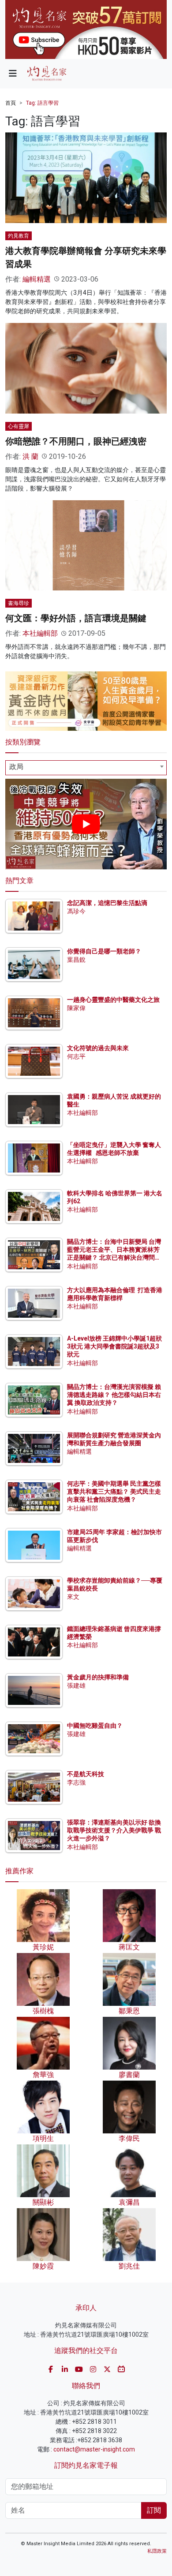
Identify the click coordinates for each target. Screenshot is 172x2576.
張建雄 (76, 1686)
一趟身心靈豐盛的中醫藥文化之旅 (113, 1000)
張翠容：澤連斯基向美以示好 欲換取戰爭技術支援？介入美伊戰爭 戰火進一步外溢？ (114, 1830)
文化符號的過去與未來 (98, 1048)
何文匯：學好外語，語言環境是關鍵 (76, 618)
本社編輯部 (40, 633)
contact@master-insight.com (94, 2449)
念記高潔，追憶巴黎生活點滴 (107, 903)
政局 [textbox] (16, 767)
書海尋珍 (19, 603)
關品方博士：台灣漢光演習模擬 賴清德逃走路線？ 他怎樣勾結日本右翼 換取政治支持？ (114, 1395)
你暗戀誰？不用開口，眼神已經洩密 (76, 441)
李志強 (76, 1782)
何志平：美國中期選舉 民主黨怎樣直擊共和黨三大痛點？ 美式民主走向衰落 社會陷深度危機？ (114, 1491)
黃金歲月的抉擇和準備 (98, 1677)
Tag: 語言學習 (42, 103)
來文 (73, 1597)
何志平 (76, 1056)
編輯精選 (37, 279)
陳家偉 (76, 1008)
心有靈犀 (19, 426)
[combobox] (86, 768)
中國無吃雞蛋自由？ (95, 1726)
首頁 (11, 103)
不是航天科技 (86, 1774)
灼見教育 (19, 236)
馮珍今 (76, 911)
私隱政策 (157, 2551)
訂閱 (154, 2510)
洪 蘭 (30, 456)
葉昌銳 (76, 960)
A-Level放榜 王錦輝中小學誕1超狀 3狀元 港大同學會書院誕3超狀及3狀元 (114, 1346)
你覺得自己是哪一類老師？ (104, 951)
